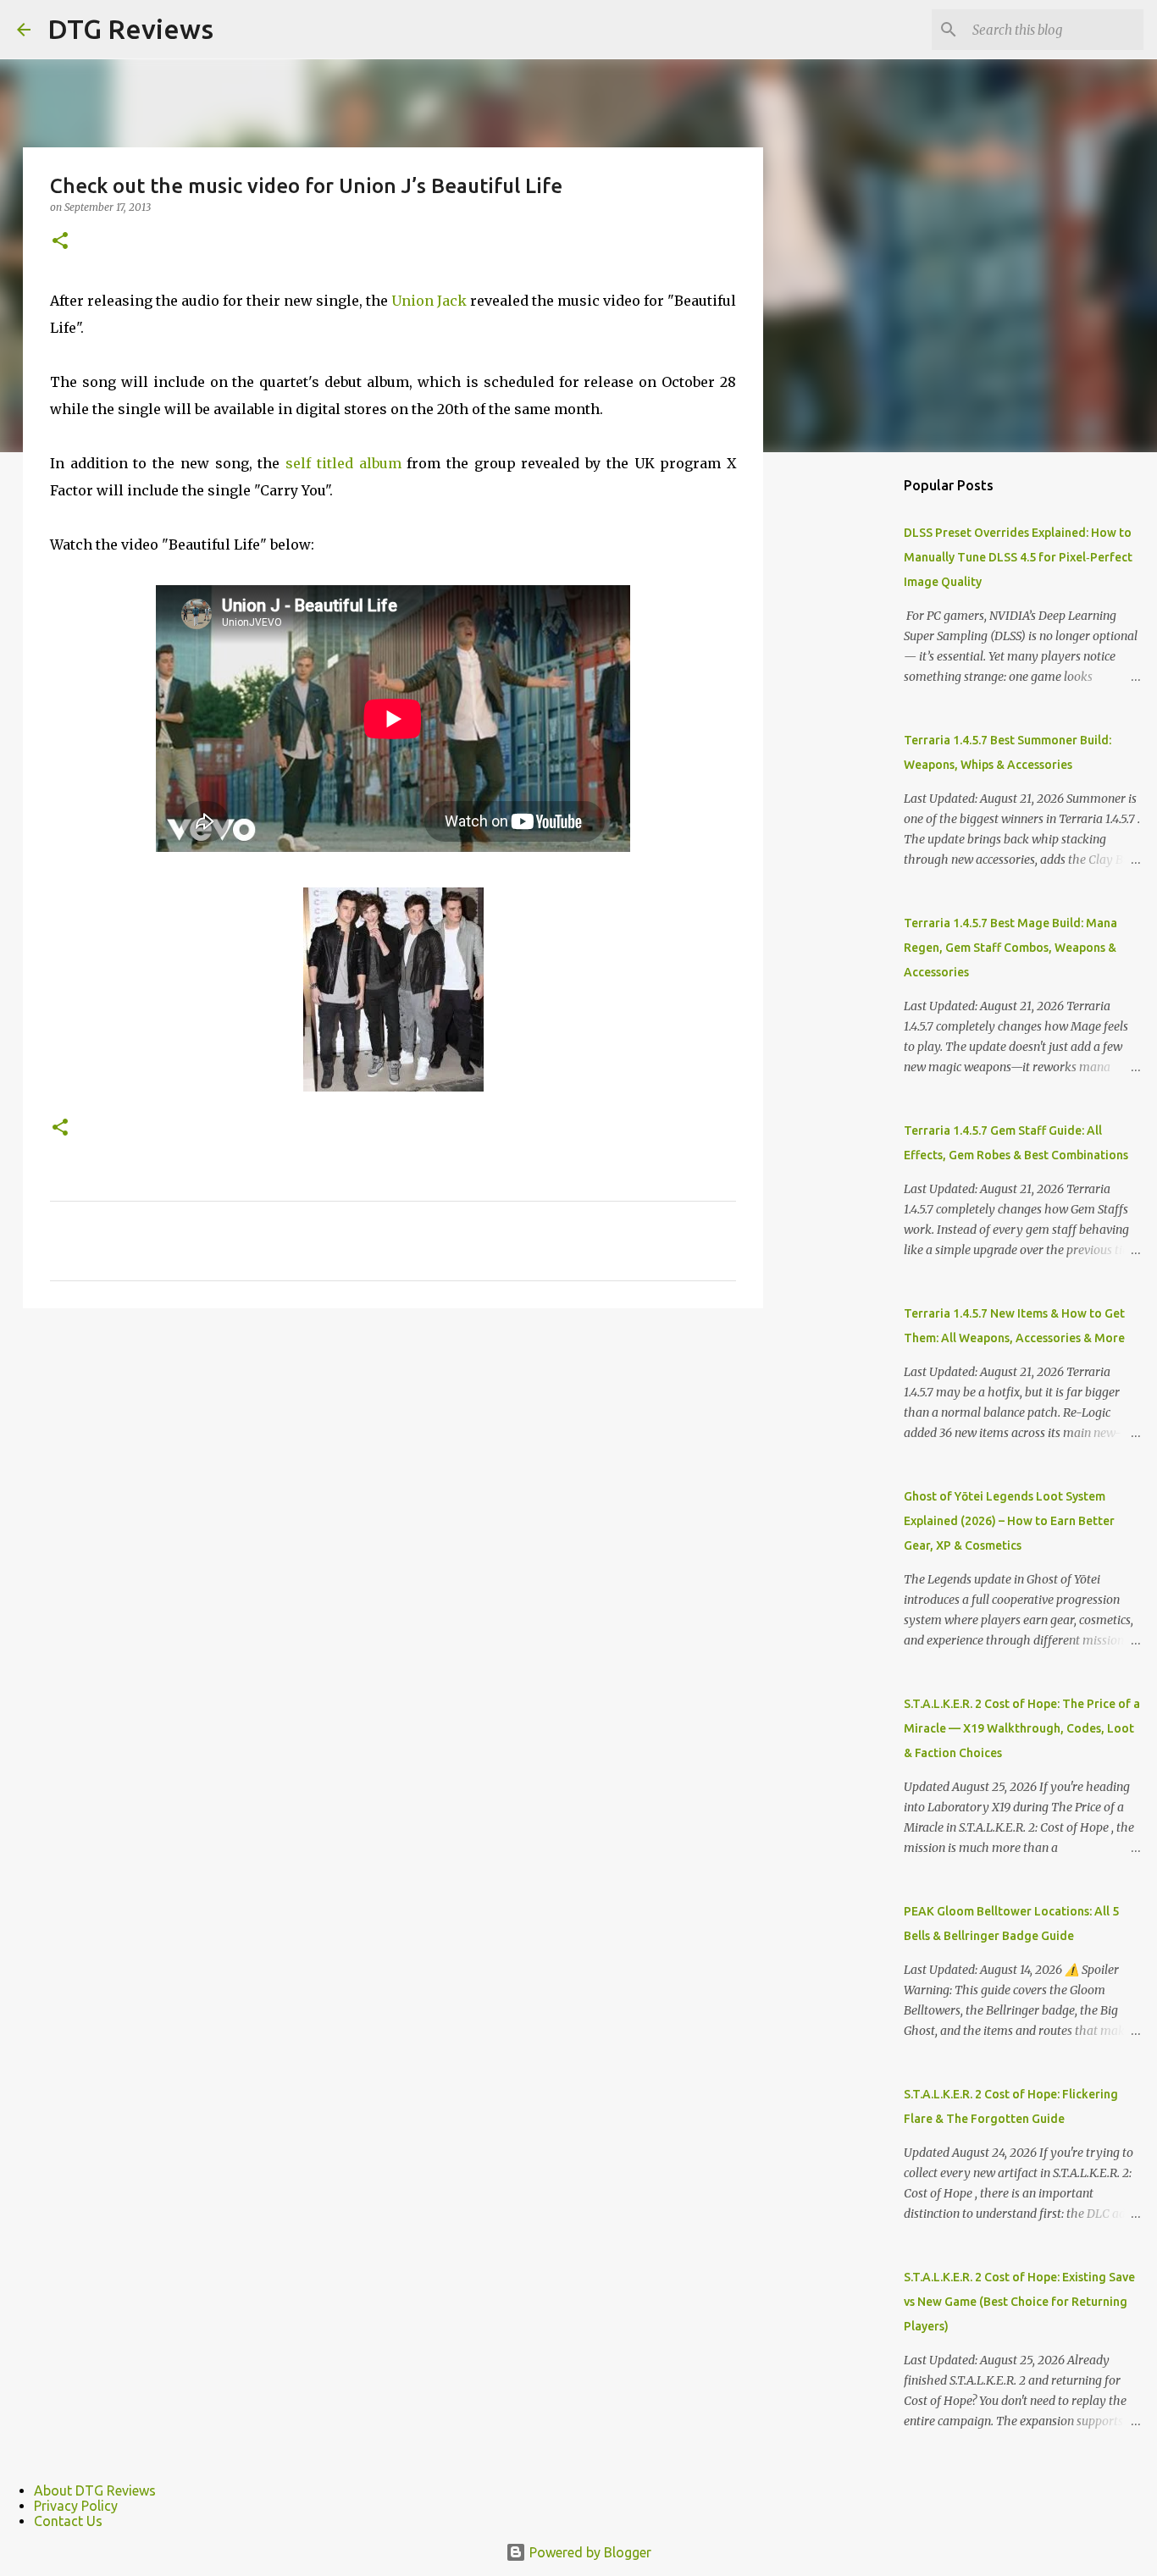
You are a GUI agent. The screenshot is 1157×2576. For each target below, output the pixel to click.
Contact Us (68, 2521)
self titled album (343, 463)
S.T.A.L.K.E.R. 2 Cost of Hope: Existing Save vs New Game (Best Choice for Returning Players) (1019, 2302)
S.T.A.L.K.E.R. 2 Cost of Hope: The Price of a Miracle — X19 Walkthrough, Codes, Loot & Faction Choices (1022, 1728)
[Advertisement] (850, 732)
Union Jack (431, 301)
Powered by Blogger (589, 2552)
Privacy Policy (76, 2506)
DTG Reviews (130, 29)
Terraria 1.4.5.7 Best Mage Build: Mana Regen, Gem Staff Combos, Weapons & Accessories (1010, 948)
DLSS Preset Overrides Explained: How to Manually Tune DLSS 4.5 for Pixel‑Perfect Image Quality (1018, 557)
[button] (60, 242)
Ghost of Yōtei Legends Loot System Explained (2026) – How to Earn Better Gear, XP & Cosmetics (1009, 1521)
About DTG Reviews (95, 2490)
